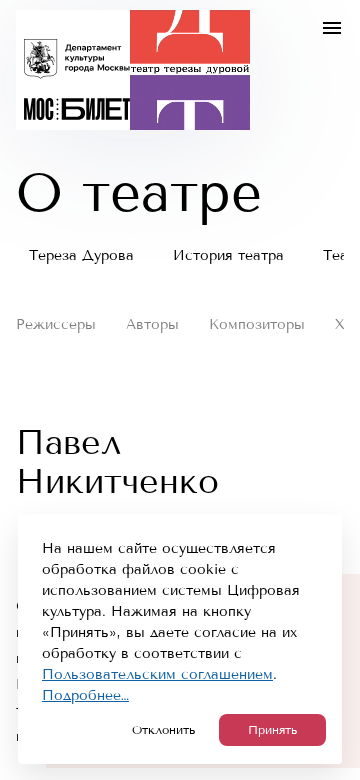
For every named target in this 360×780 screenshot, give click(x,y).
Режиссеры (56, 324)
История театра (228, 255)
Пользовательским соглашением (157, 674)
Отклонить (163, 730)
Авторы (152, 324)
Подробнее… (85, 695)
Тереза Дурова (81, 255)
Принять (272, 730)
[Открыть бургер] (332, 28)
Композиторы (257, 324)
